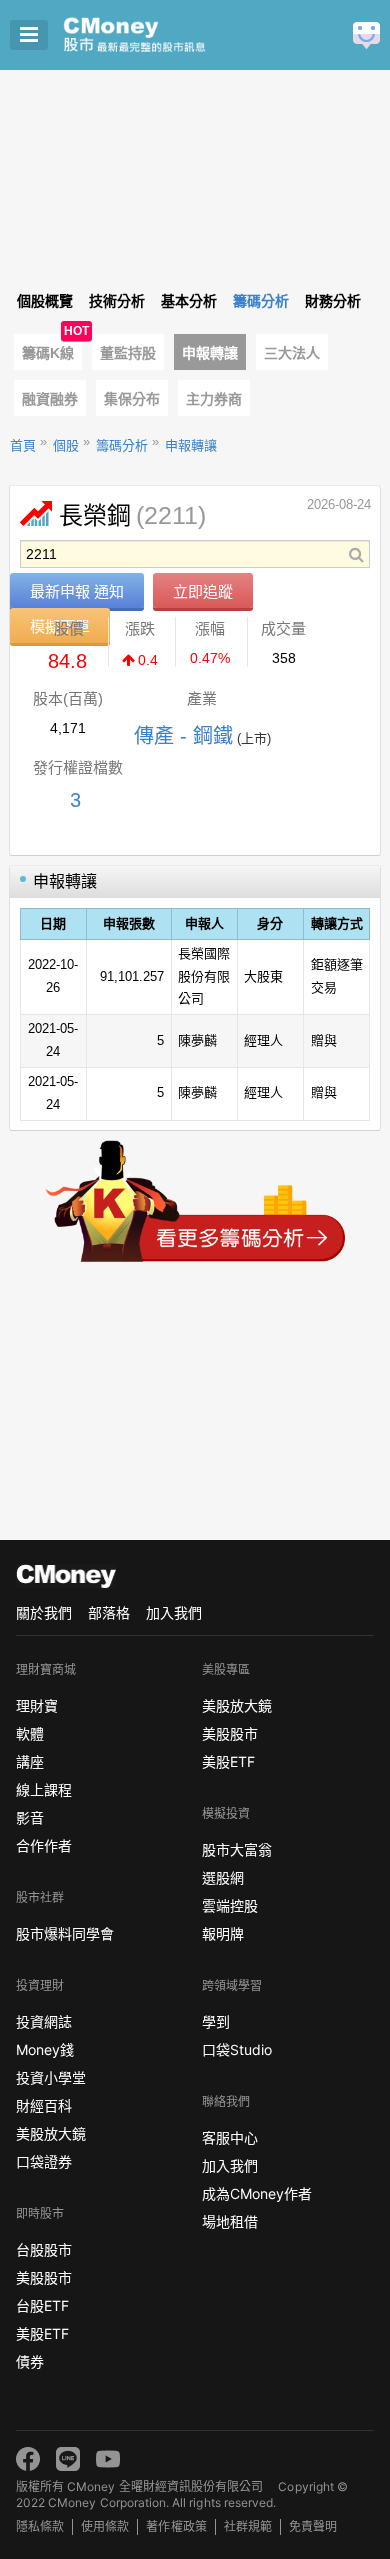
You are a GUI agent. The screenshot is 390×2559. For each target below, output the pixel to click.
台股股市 (44, 2249)
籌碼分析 (122, 445)
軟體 (30, 1733)
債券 (30, 2361)
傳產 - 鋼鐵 (183, 736)
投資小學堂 (51, 2077)
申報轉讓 (210, 353)
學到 (216, 2021)
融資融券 (50, 399)
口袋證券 (44, 2161)
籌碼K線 (48, 353)
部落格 (109, 1612)
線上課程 (44, 1789)
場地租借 (230, 2221)
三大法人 (292, 353)
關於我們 (44, 1612)
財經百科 (44, 2105)
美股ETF (42, 2333)
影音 (30, 1817)
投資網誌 (44, 2021)
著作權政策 (176, 2526)
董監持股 (128, 353)
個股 (66, 445)
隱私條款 (40, 2526)
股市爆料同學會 (65, 1933)
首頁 (23, 445)
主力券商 (214, 399)
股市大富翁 (237, 1849)
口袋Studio (237, 2049)
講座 (30, 1761)
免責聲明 (313, 2526)
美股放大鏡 (51, 2133)
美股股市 (44, 2277)
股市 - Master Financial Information (165, 35)
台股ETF (42, 2305)
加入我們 (174, 1612)
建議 (366, 35)
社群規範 (248, 2526)
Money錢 (45, 2049)
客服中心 (230, 2137)
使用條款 (105, 2526)
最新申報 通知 (77, 591)
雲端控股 (230, 1905)
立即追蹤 (203, 591)
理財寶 (37, 1705)
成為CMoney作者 (257, 2193)
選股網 (223, 1877)
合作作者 (44, 1845)
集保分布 (132, 399)
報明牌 (223, 1933)
